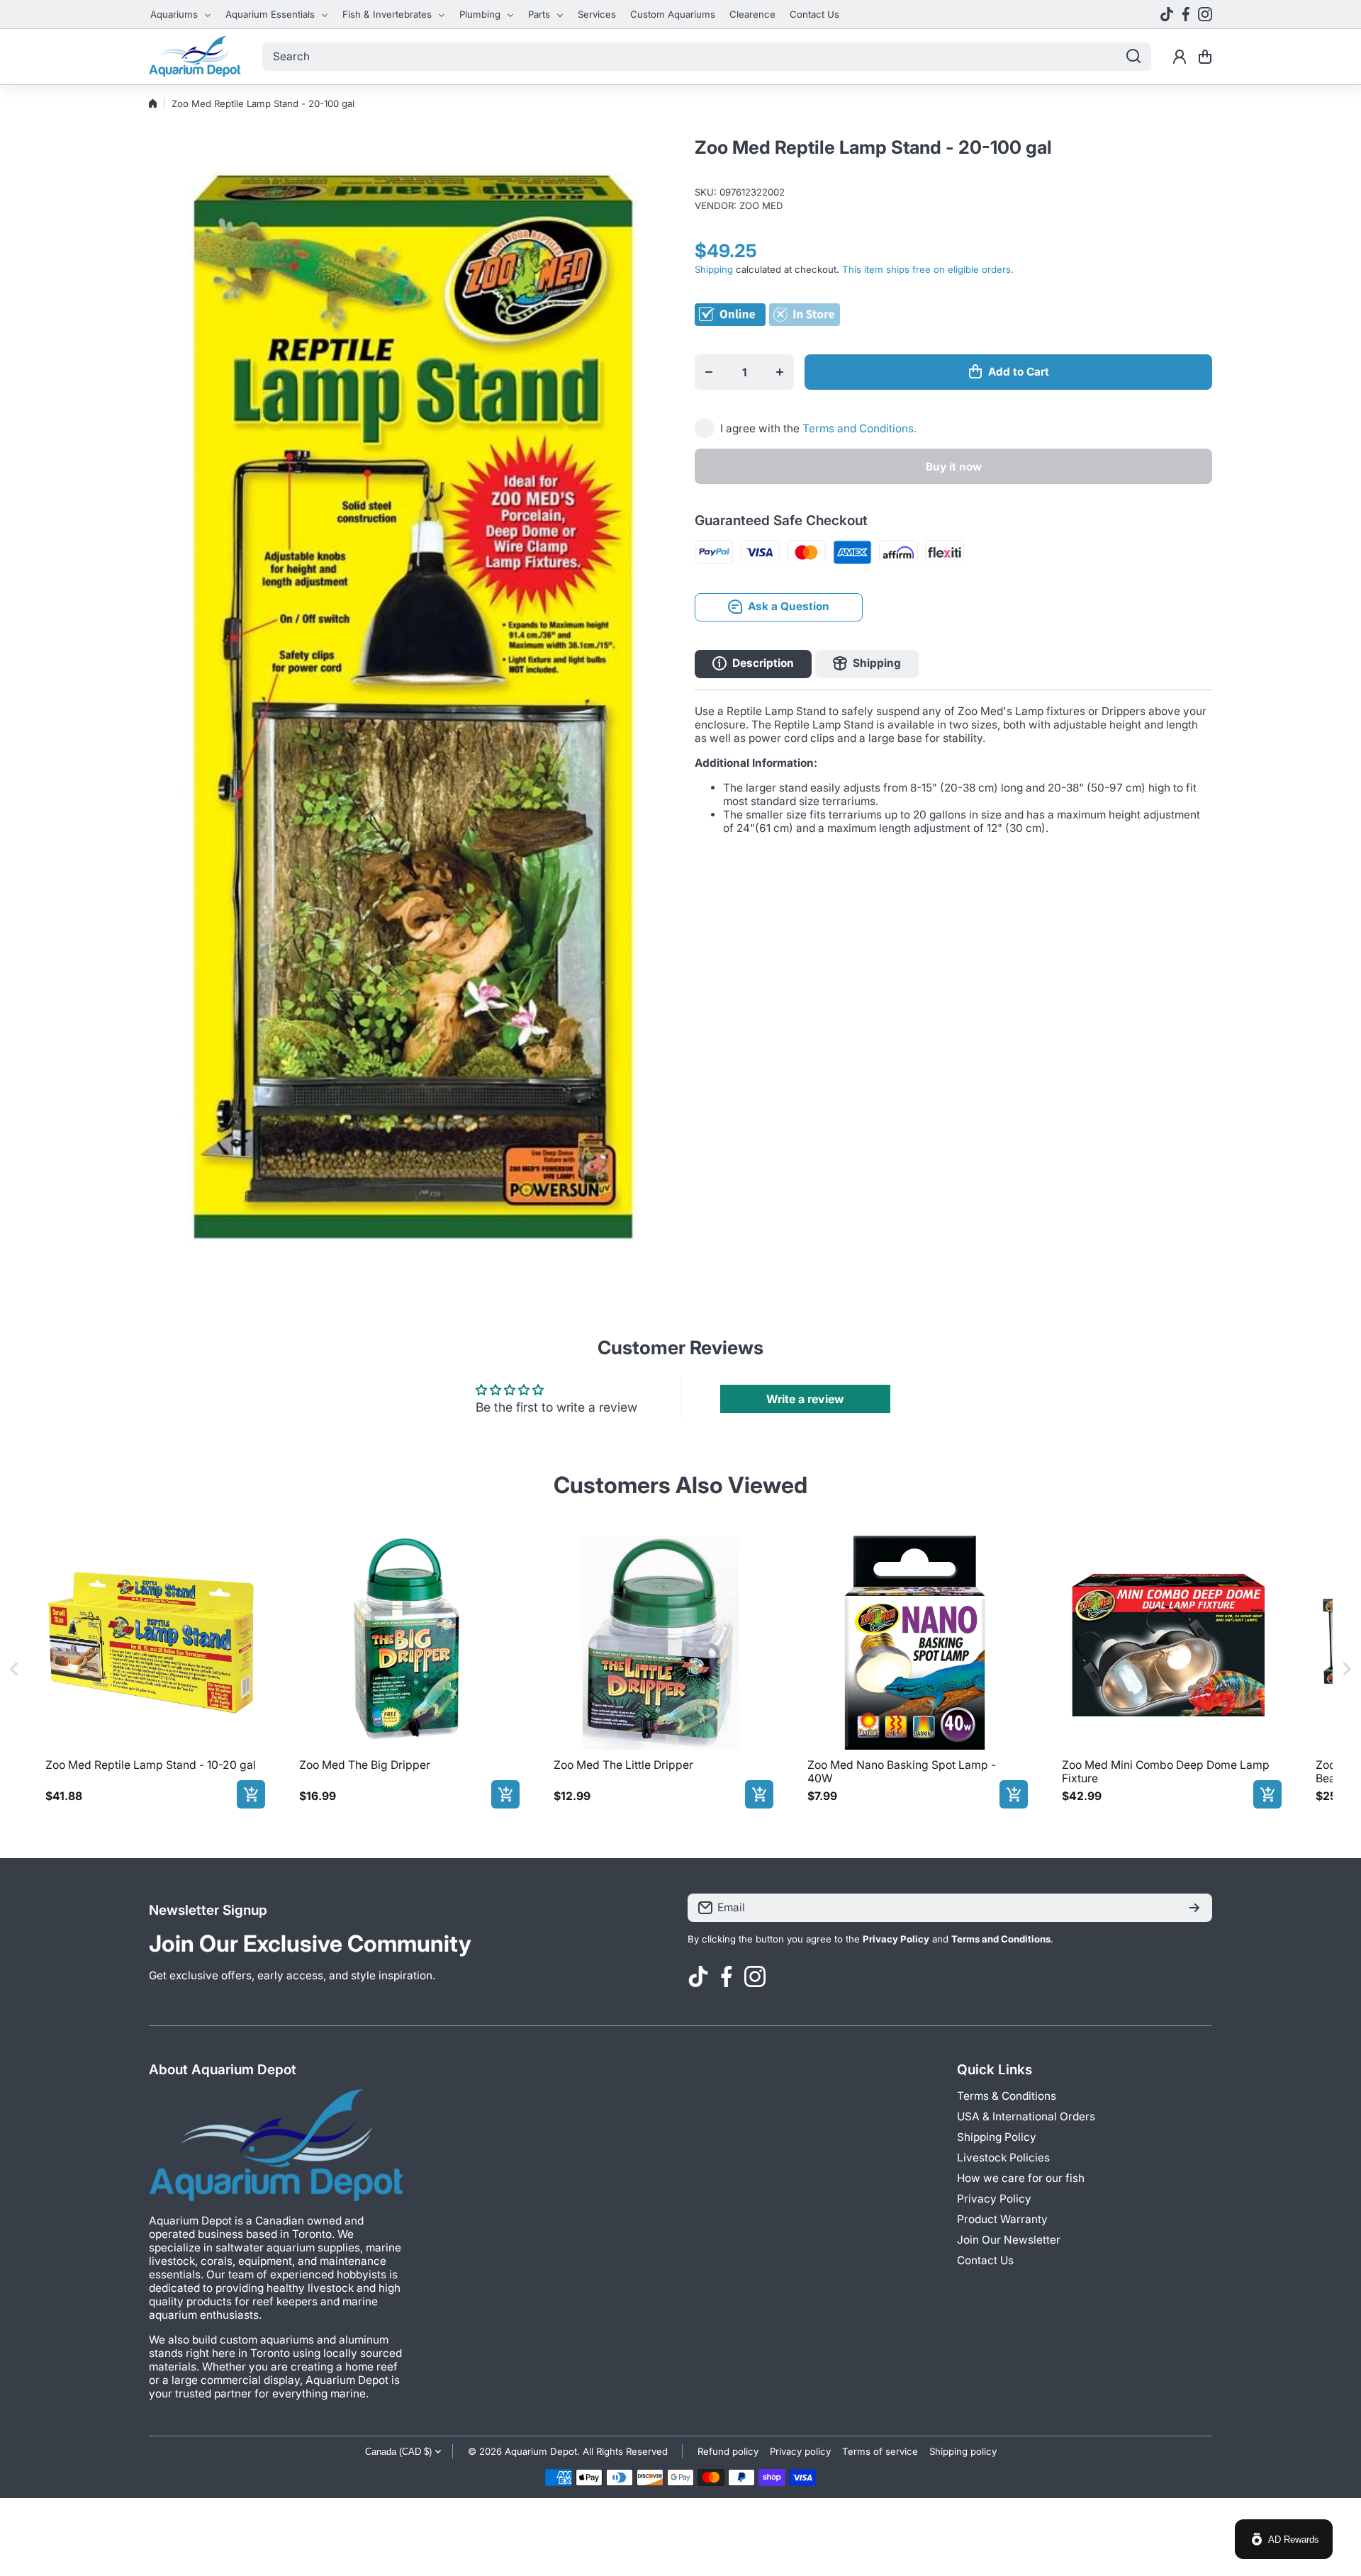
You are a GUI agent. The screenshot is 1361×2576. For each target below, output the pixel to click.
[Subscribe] (1194, 1908)
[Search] (1133, 57)
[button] (1205, 57)
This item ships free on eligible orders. (928, 269)
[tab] (867, 663)
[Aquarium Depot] (195, 57)
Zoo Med (761, 206)
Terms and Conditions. (859, 428)
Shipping (714, 269)
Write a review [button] (805, 1399)
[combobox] (707, 57)
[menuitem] (181, 14)
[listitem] (152, 1669)
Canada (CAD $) (398, 2452)
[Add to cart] (251, 1794)
